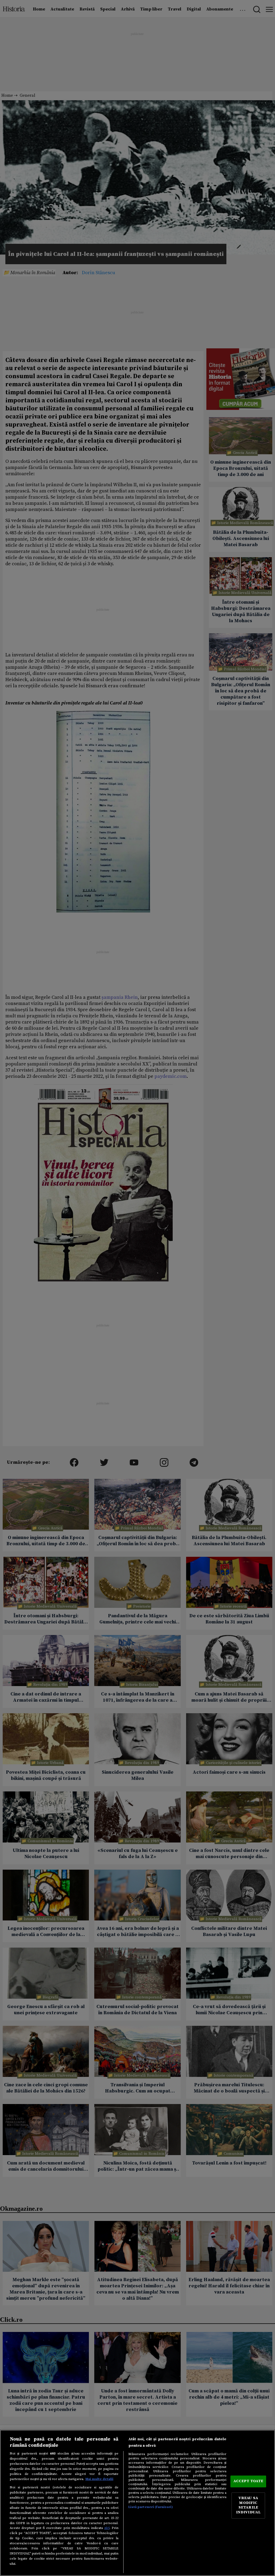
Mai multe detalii (99, 2479)
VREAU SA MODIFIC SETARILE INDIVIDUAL (248, 2505)
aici (107, 2528)
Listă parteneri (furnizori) (151, 2507)
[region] (137, 2503)
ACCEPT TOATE (248, 2481)
